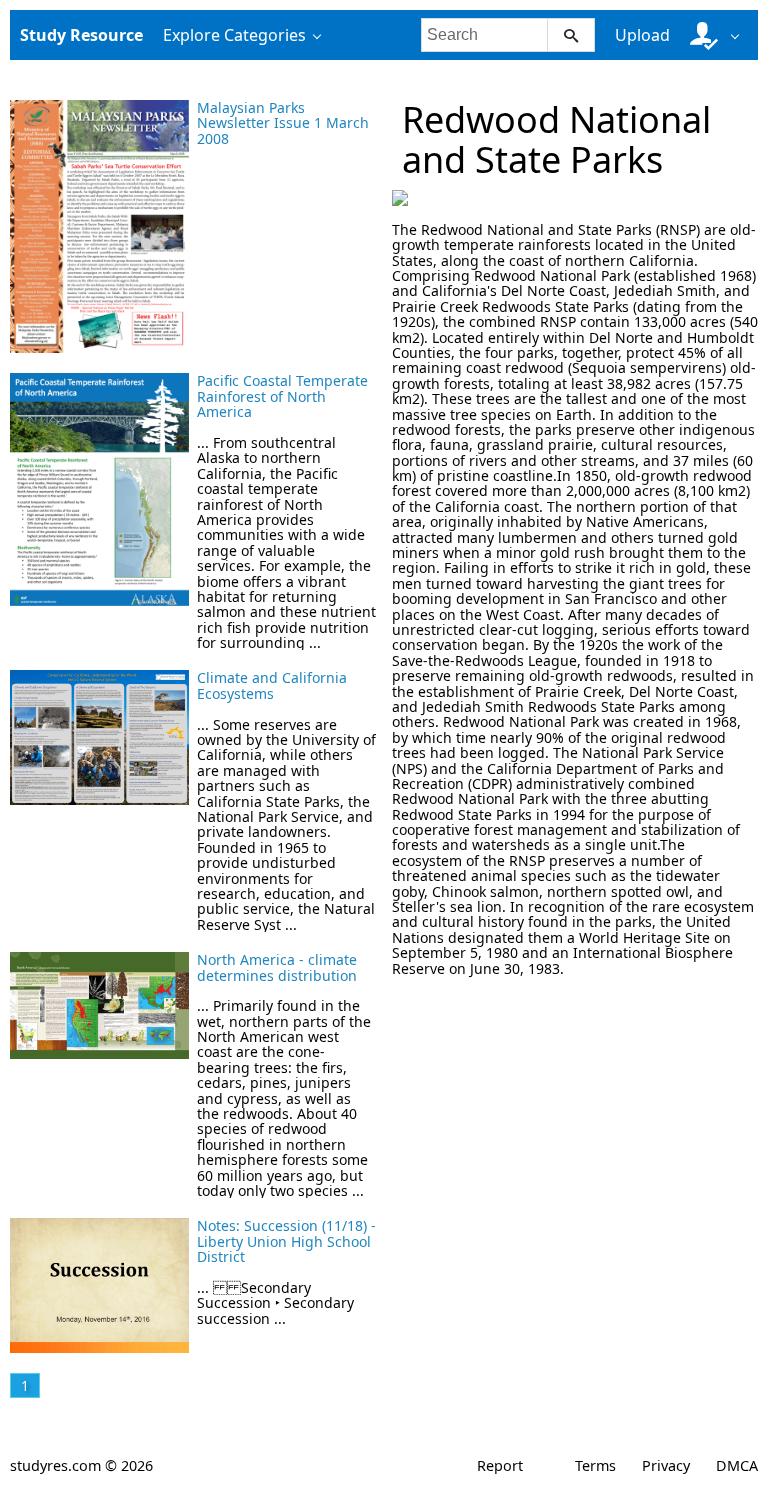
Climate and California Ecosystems (272, 685)
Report (500, 1465)
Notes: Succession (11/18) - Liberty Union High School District (286, 1241)
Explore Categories (234, 35)
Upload (642, 35)
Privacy (666, 1465)
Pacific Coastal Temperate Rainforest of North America (282, 396)
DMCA (737, 1465)
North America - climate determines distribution (277, 967)
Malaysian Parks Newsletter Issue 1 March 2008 (283, 123)
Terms (595, 1465)
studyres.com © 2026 (81, 1465)
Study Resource (81, 35)
